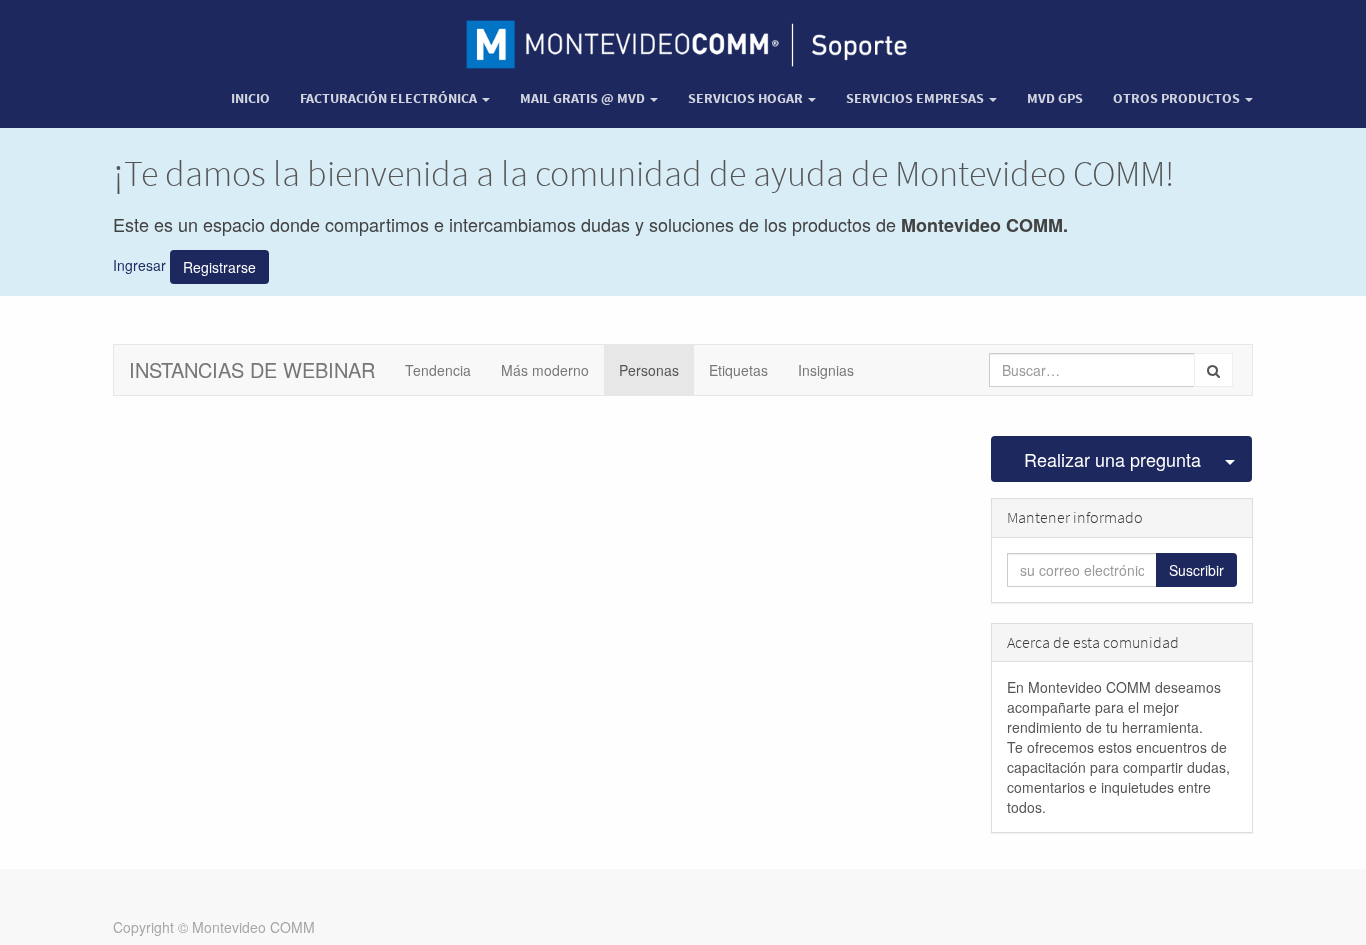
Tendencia (438, 370)
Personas (649, 370)
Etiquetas (738, 370)
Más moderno (545, 370)
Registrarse (219, 267)
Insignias (826, 370)
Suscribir (1196, 570)
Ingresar (139, 265)
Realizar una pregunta (1112, 459)
